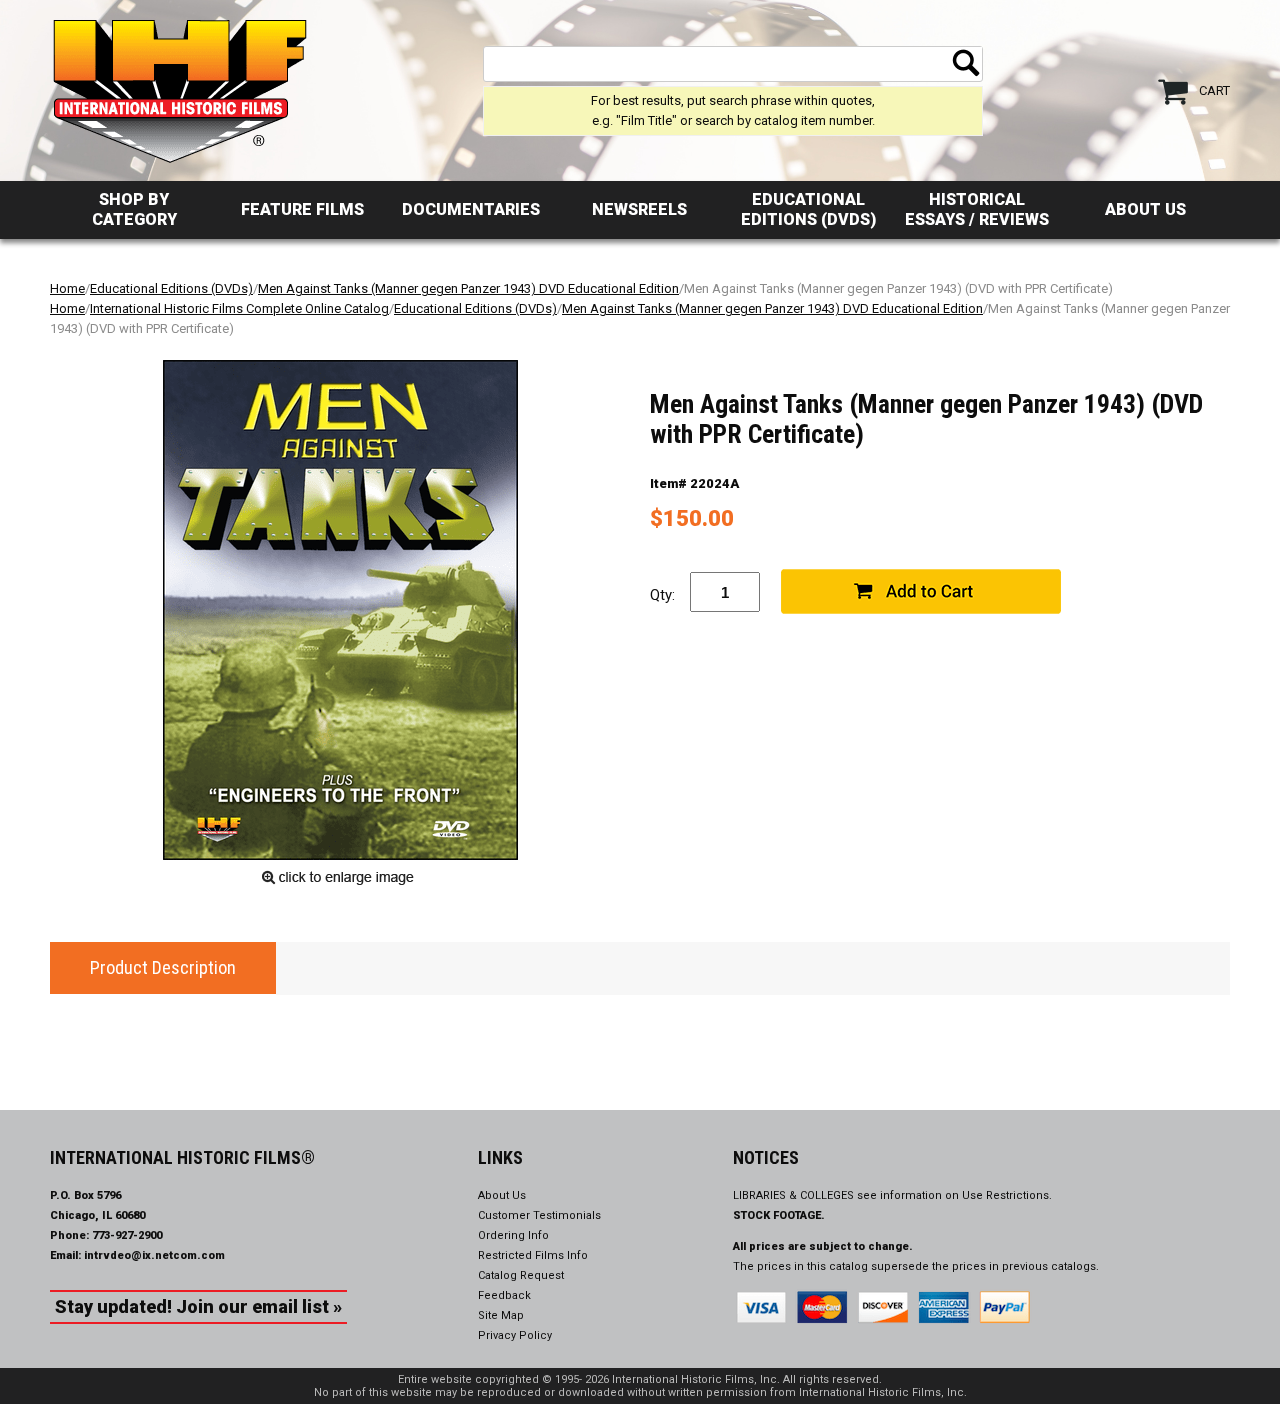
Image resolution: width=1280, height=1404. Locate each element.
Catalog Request (521, 1275)
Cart (1214, 90)
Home (67, 288)
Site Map (501, 1315)
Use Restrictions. (1007, 1195)
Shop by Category (134, 209)
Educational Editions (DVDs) (808, 209)
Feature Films (302, 209)
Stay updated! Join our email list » (198, 1306)
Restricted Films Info (533, 1255)
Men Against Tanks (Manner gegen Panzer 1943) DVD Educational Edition (468, 288)
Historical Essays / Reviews (977, 209)
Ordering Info (513, 1235)
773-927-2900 (127, 1235)
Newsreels (639, 209)
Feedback (504, 1295)
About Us (1145, 209)
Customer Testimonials (539, 1215)
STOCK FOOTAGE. (779, 1215)
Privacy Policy (515, 1335)
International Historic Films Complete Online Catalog (239, 308)
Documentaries (471, 209)
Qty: (662, 595)
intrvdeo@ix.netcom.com (154, 1255)
